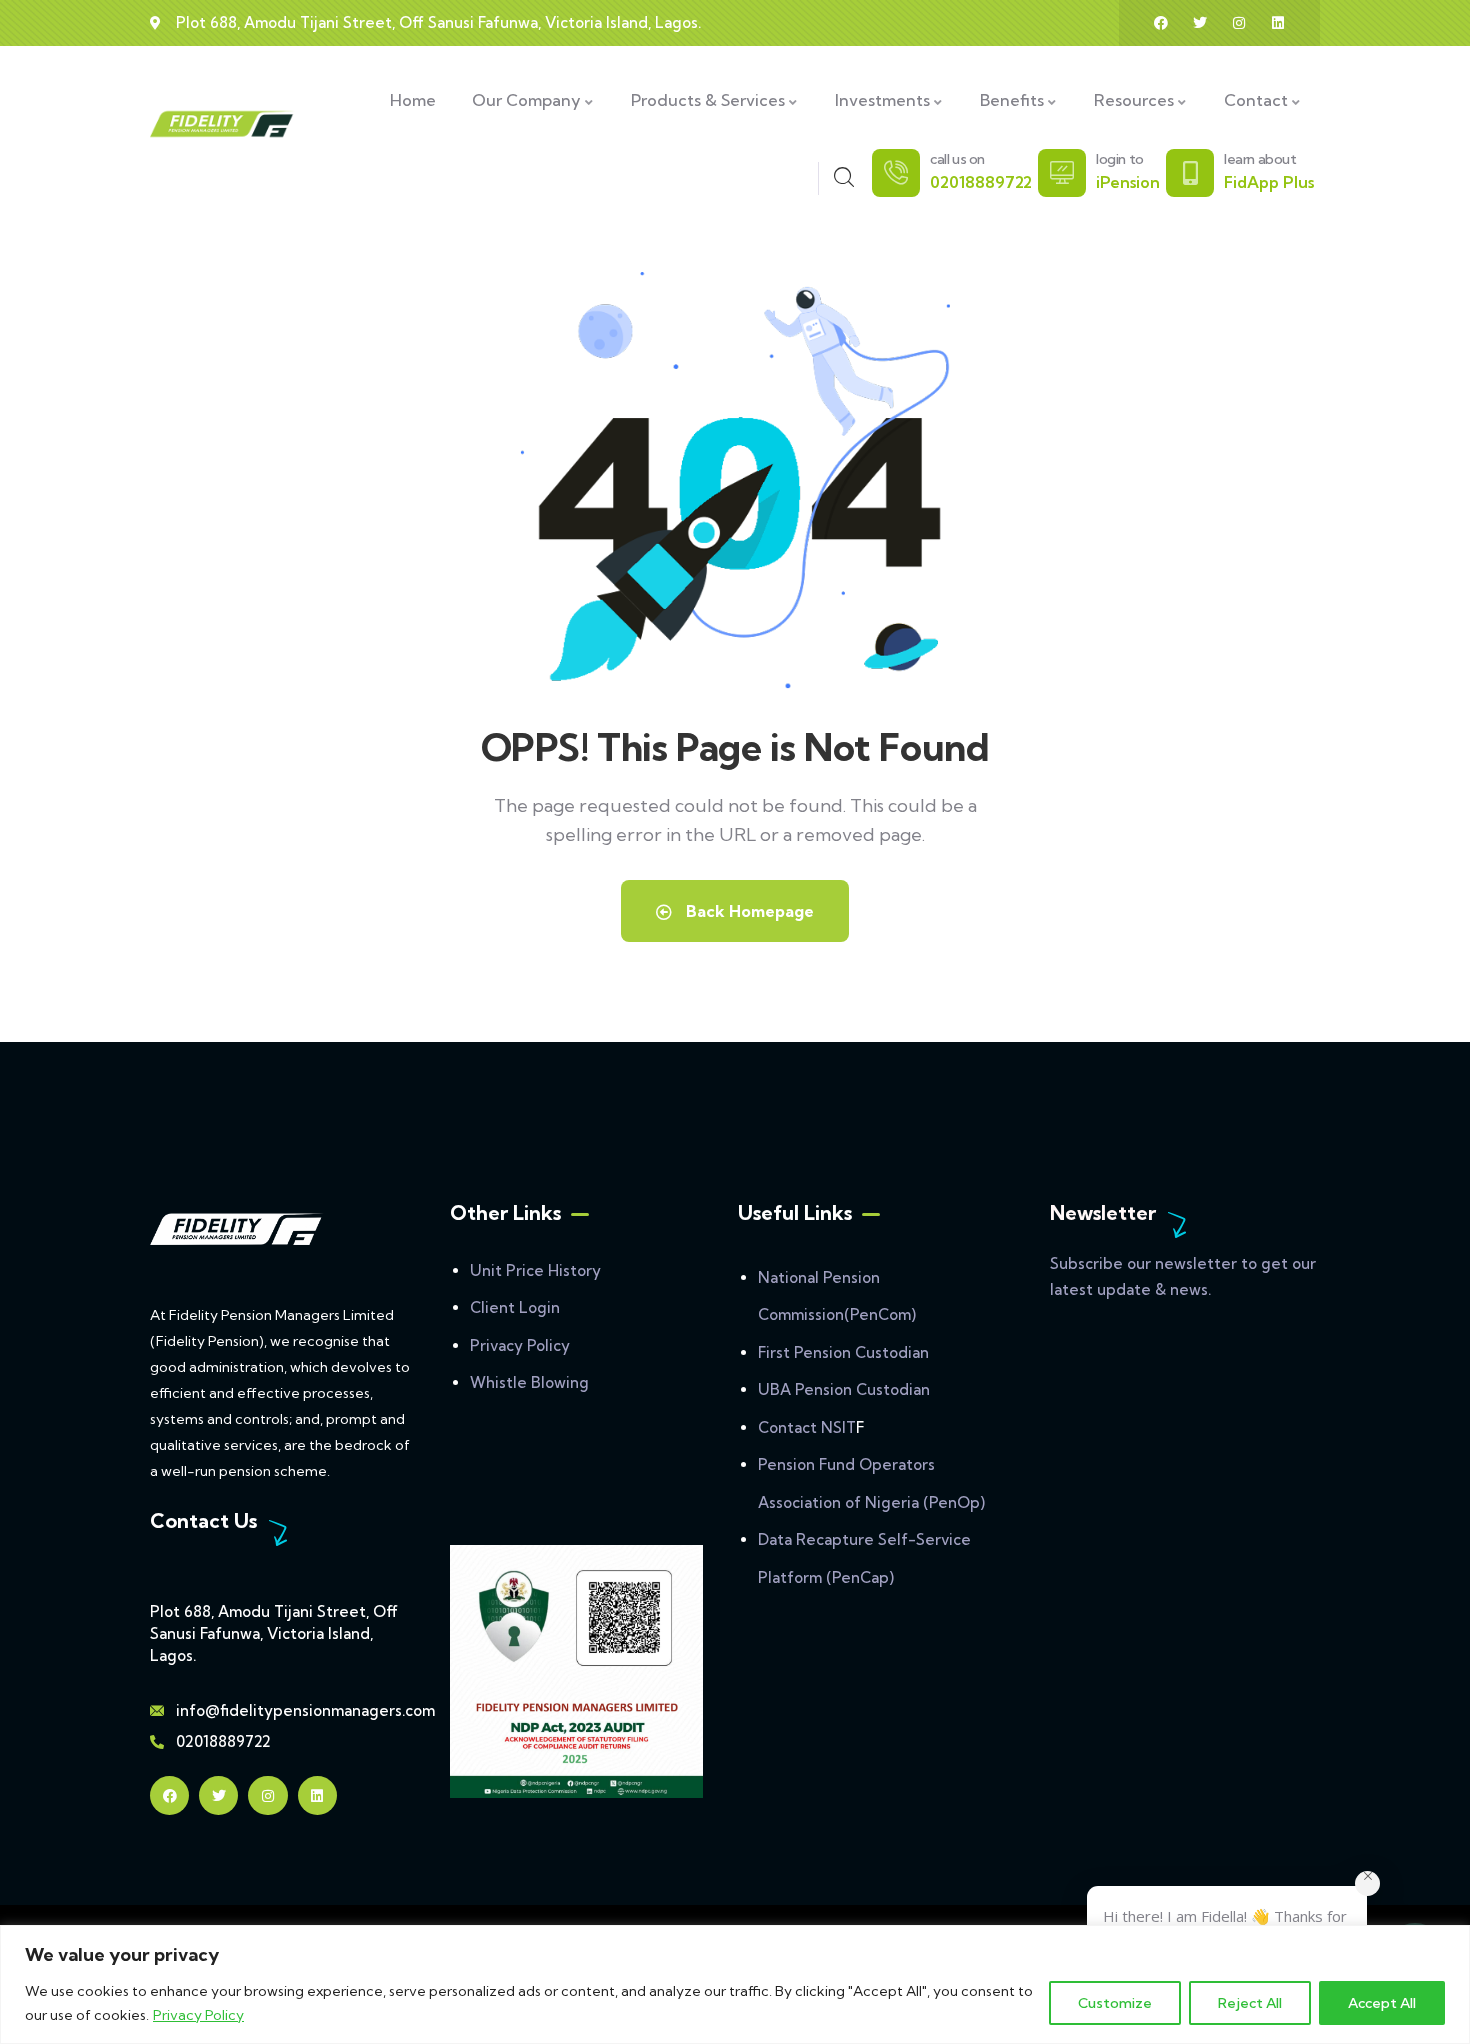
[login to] (1062, 173)
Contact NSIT (807, 1427)
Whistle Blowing (529, 1382)
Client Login (515, 1307)
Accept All (1382, 2003)
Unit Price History (535, 1270)
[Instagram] (1239, 23)
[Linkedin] (1278, 23)
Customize (1115, 2003)
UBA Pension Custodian (844, 1389)
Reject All (1250, 2003)
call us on (957, 159)
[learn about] (1190, 173)
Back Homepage (748, 911)
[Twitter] (1200, 23)
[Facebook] (1161, 23)
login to (1120, 159)
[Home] (222, 124)
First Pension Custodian (843, 1352)
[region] (735, 1984)
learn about (1260, 159)
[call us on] (896, 173)
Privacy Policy (198, 2015)
